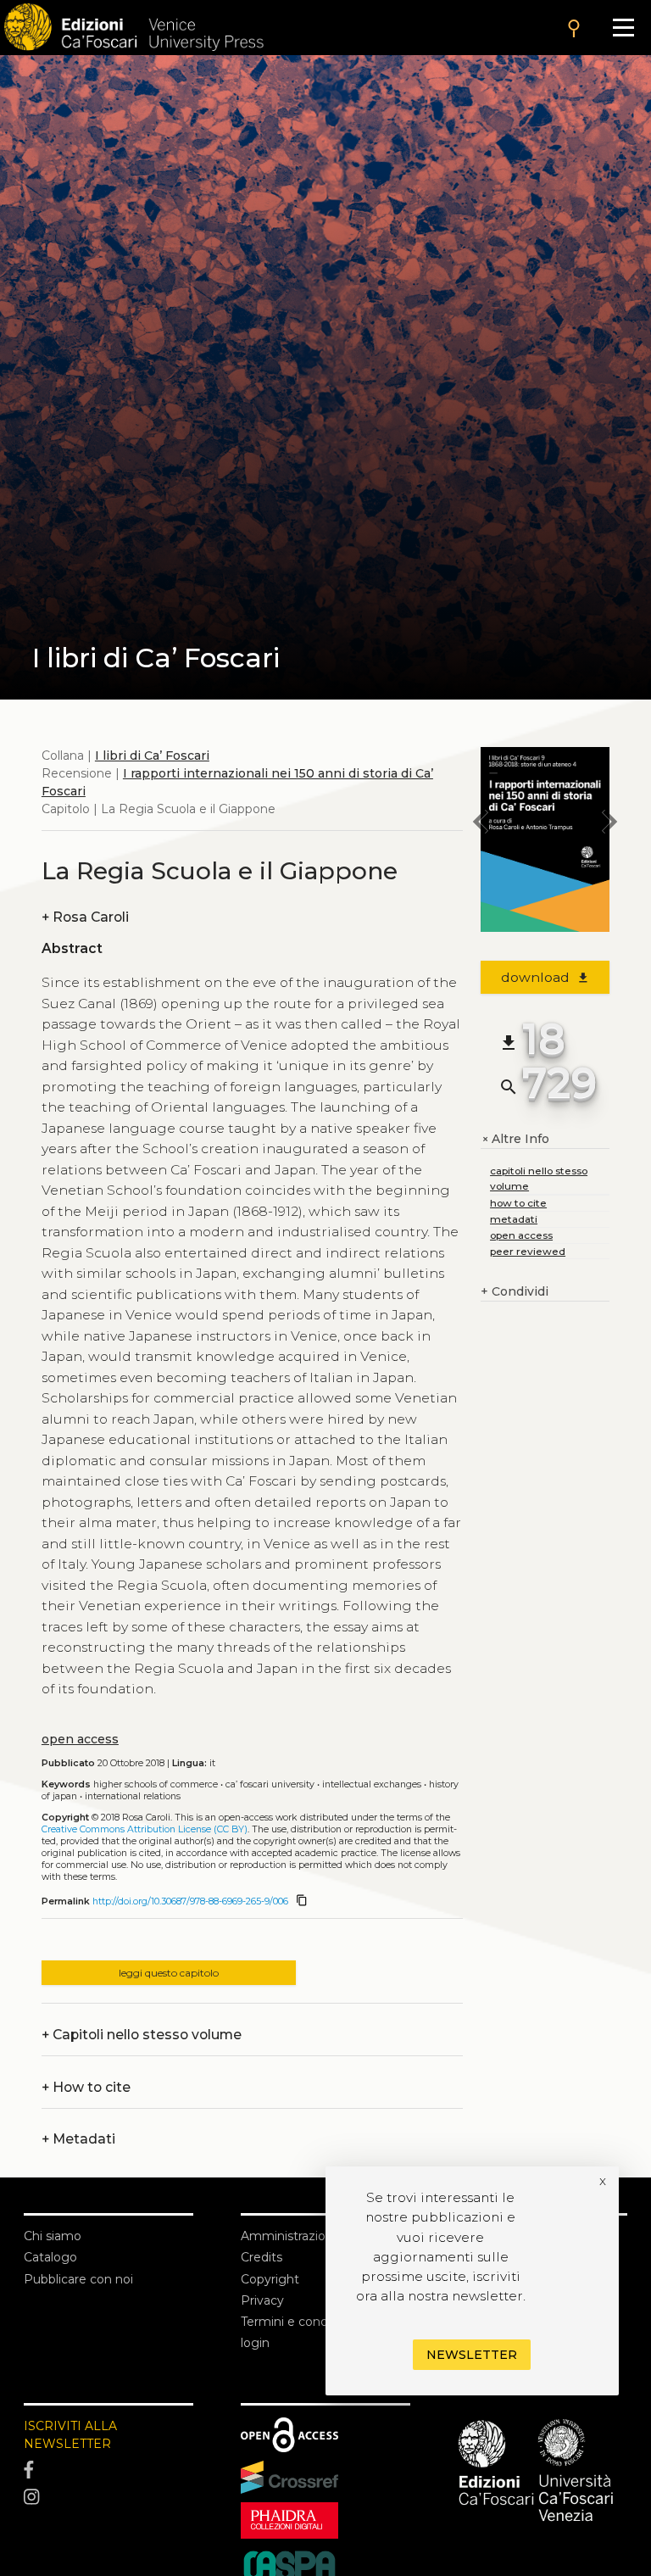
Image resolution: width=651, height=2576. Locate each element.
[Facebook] (108, 2470)
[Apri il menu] (623, 28)
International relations (133, 1796)
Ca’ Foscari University (270, 1784)
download (545, 977)
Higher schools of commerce (156, 1784)
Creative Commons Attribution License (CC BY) (145, 1829)
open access (80, 1739)
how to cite (518, 1203)
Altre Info (515, 1139)
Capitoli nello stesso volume (142, 2035)
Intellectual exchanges (372, 1784)
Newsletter (472, 2355)
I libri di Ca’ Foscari (152, 756)
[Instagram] (108, 2497)
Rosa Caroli (85, 917)
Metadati (78, 2139)
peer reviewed (528, 1251)
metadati (514, 1219)
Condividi (515, 1291)
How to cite (86, 2087)
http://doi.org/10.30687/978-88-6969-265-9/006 (190, 1901)
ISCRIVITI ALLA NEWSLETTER (70, 2435)
